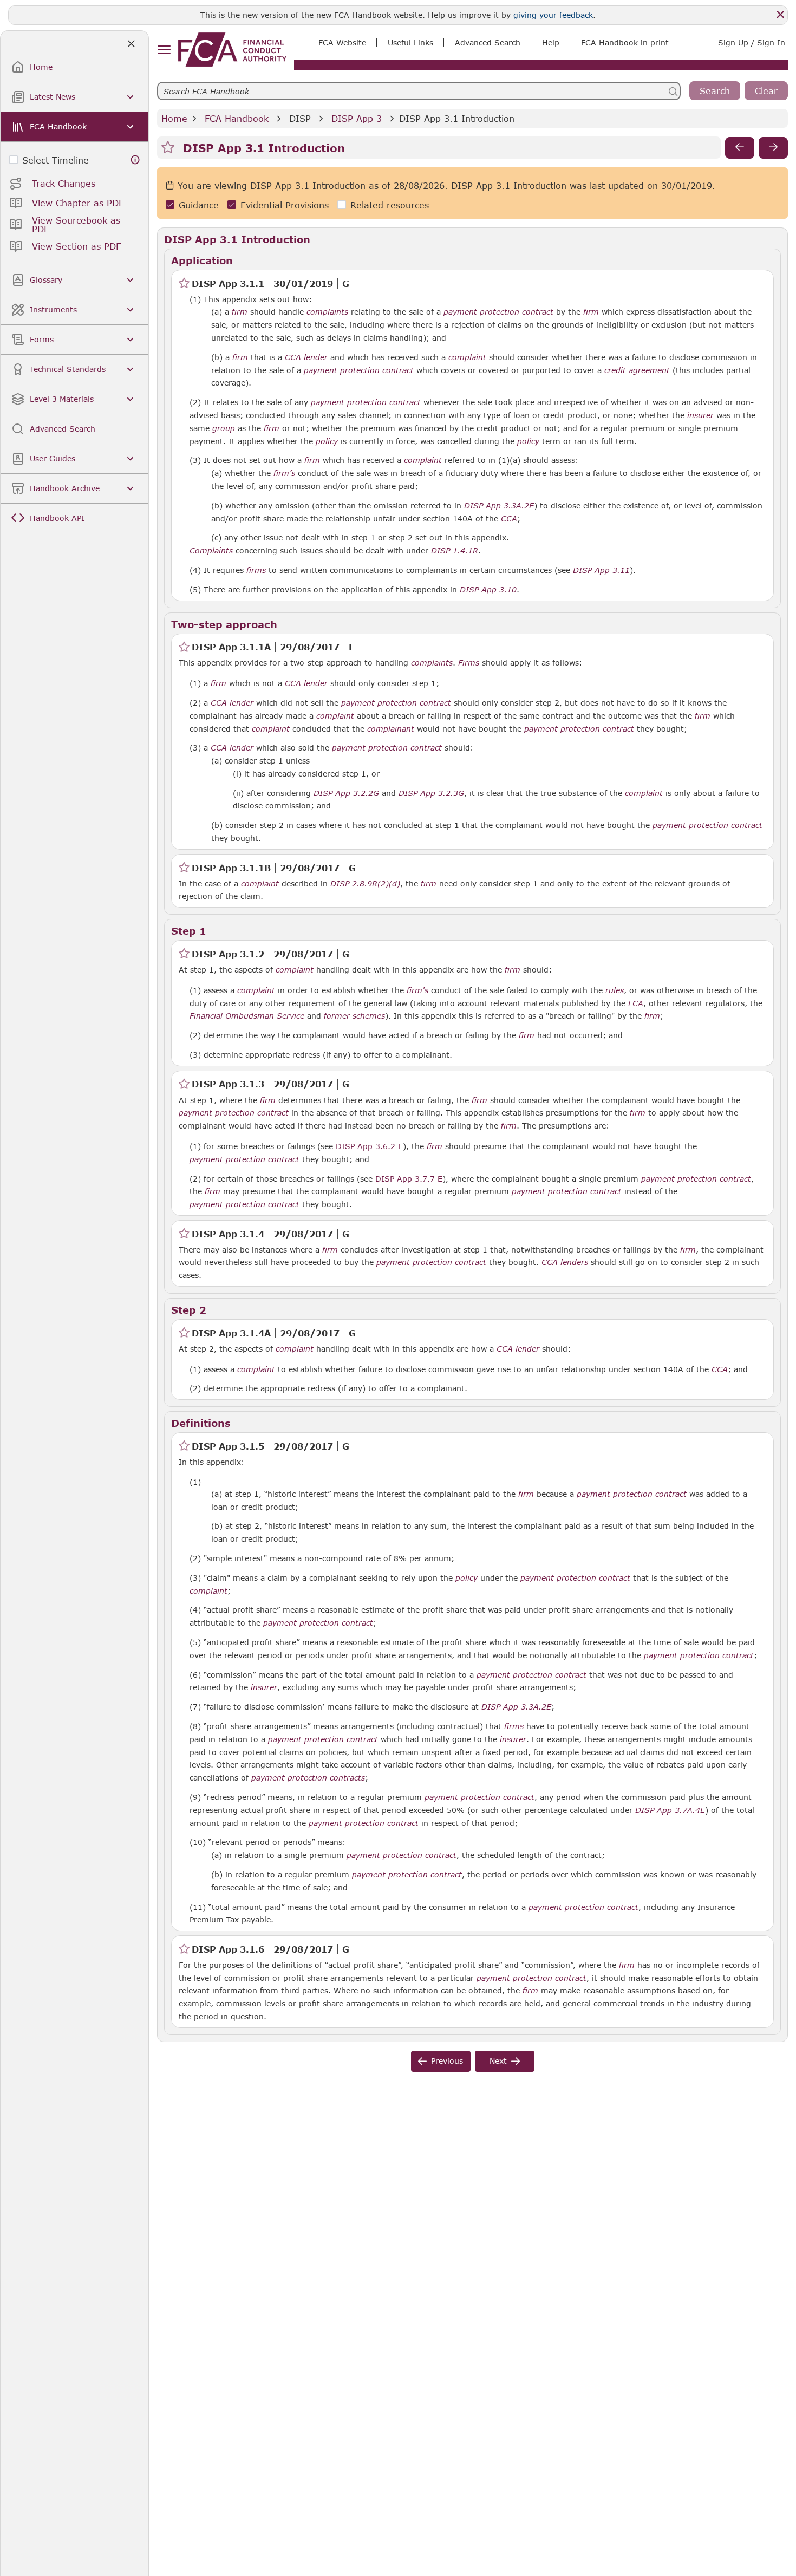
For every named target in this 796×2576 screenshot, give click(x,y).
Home (174, 118)
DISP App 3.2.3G (431, 793)
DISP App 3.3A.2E (499, 505)
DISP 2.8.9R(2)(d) (365, 883)
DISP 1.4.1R (455, 550)
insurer (700, 415)
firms (256, 570)
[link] (232, 50)
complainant (391, 729)
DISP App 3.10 (488, 589)
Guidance (199, 205)
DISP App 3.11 (601, 570)
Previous (447, 2061)
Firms (469, 663)
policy (327, 441)
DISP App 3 (357, 118)
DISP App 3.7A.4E (670, 1810)
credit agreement (637, 370)
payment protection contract (498, 312)
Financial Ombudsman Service (247, 1016)
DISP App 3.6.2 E (369, 1146)
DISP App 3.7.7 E (409, 1178)
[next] (773, 148)
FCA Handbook (237, 118)
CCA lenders (565, 1262)
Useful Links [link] (410, 43)
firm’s (284, 473)
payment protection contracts (308, 1778)
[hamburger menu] (164, 50)
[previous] (740, 148)
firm (240, 312)
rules (615, 990)
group (224, 428)
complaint (467, 357)
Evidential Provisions (285, 205)
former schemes (354, 1016)
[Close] (780, 15)
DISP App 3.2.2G (346, 793)
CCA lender (306, 357)
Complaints (211, 551)
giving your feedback (553, 15)
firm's (417, 990)
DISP (300, 118)
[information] (135, 160)
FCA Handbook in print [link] (625, 43)
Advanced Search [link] (488, 43)
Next (498, 2061)
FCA (636, 1003)
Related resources (390, 205)
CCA (509, 519)
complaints (327, 312)
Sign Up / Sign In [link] (752, 43)
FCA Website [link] (342, 43)
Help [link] (551, 43)
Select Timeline (56, 160)
